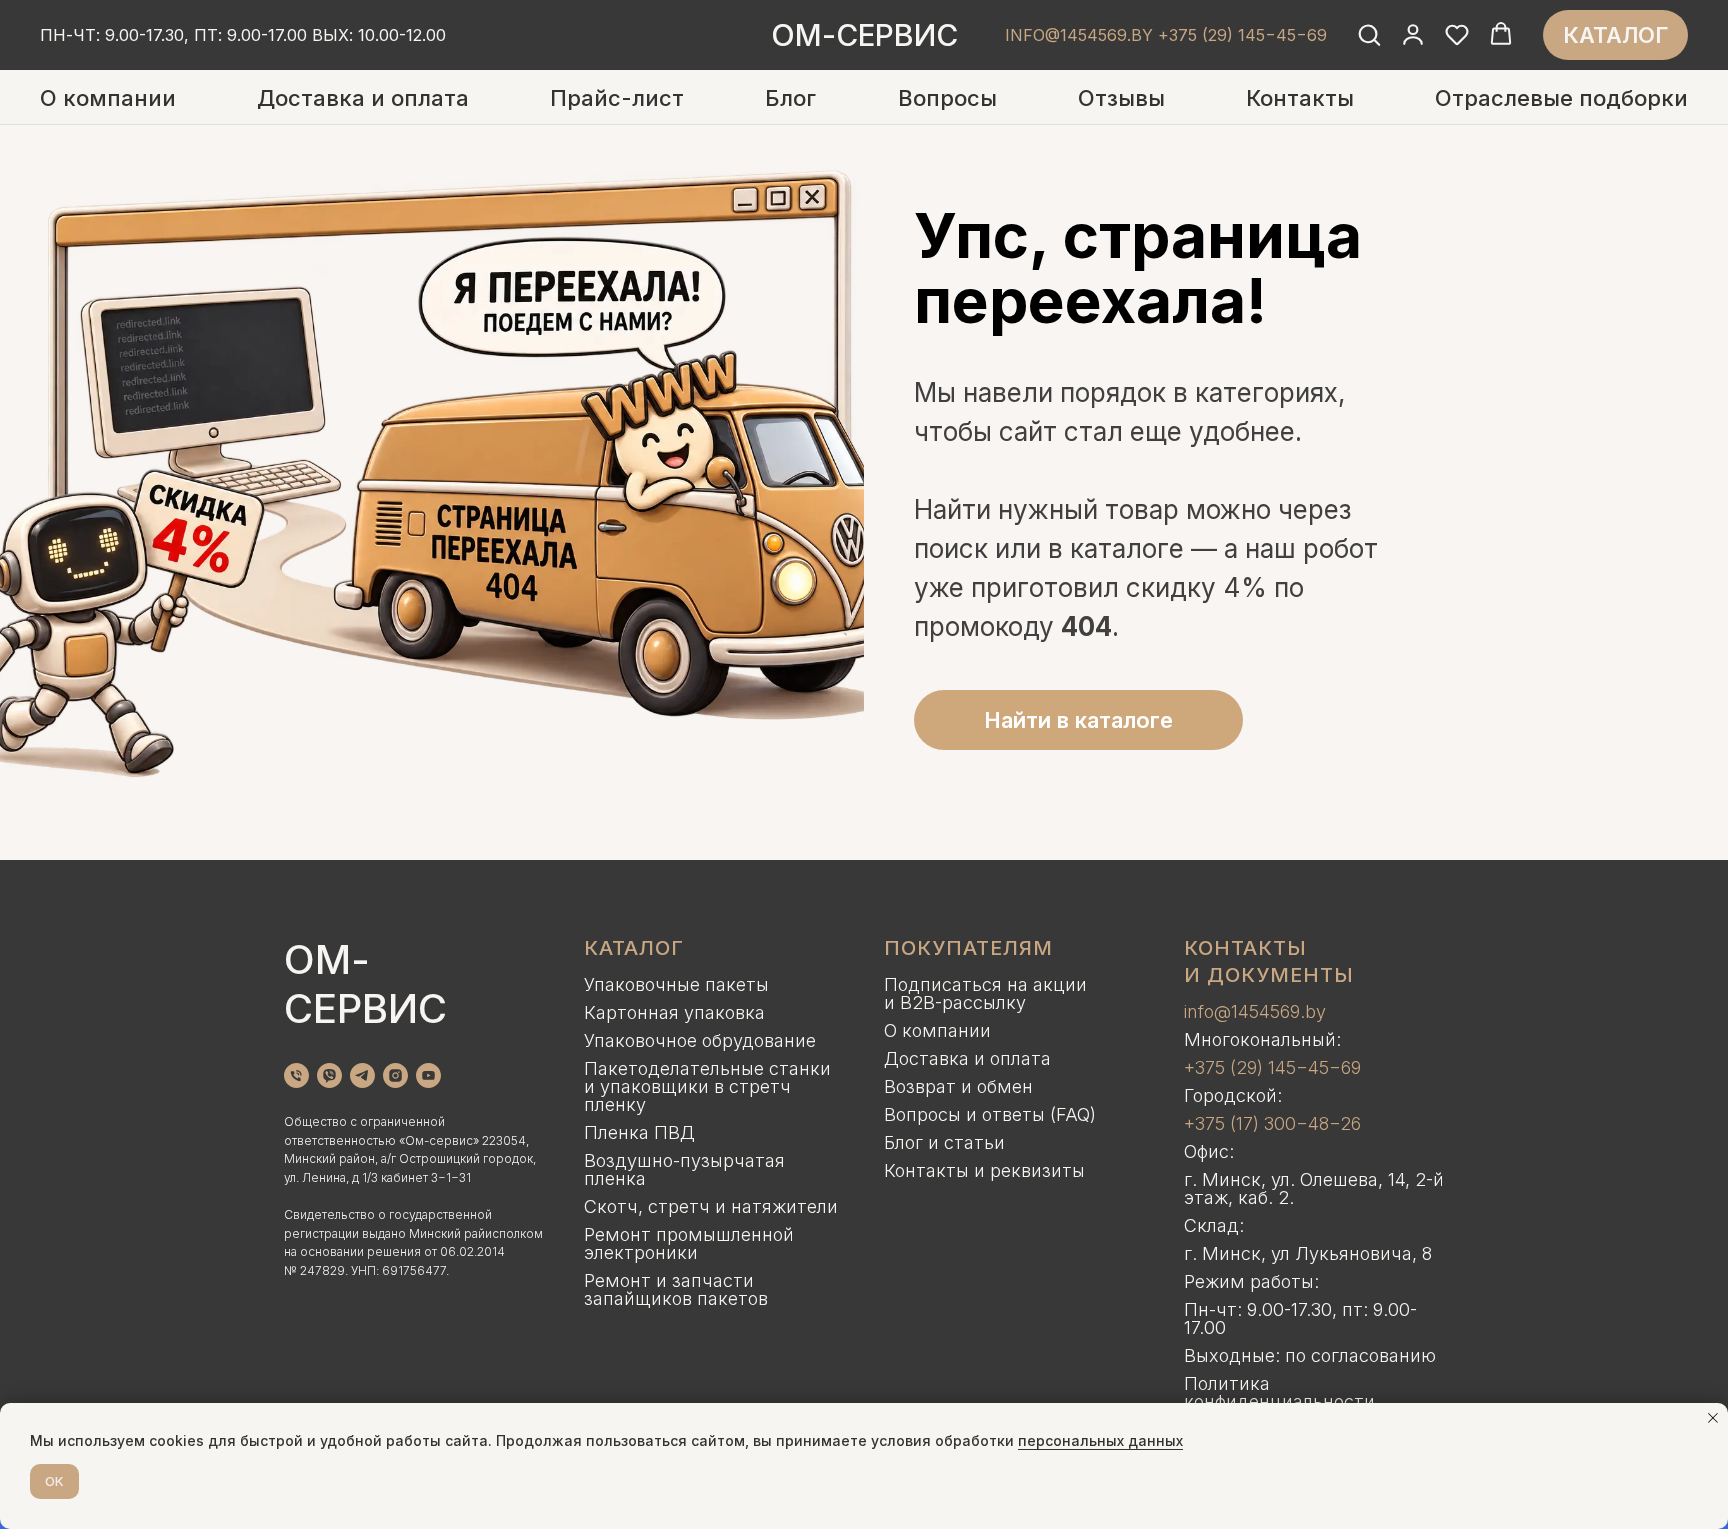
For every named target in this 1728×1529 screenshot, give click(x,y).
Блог (790, 98)
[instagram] (395, 1075)
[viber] (329, 1075)
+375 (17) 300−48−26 (1272, 1123)
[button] (1369, 34)
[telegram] (362, 1075)
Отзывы (1121, 98)
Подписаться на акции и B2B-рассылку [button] (985, 993)
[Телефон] (296, 1075)
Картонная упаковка (674, 1012)
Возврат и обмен (958, 1086)
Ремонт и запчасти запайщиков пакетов (676, 1289)
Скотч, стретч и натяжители (711, 1206)
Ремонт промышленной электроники (689, 1243)
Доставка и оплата (363, 98)
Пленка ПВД (639, 1132)
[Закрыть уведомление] (1713, 1418)
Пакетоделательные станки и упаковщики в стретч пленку (707, 1086)
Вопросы (947, 98)
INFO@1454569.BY (1079, 35)
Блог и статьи (944, 1142)
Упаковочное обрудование (700, 1040)
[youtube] (428, 1075)
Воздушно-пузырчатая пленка (684, 1169)
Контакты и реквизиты (984, 1170)
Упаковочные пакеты (676, 984)
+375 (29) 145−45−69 (1272, 1067)
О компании (108, 98)
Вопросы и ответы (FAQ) (990, 1114)
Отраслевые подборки (1561, 98)
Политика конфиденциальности (1279, 1392)
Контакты (1300, 98)
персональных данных (1100, 1440)
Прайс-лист (617, 98)
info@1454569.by (1255, 1011)
